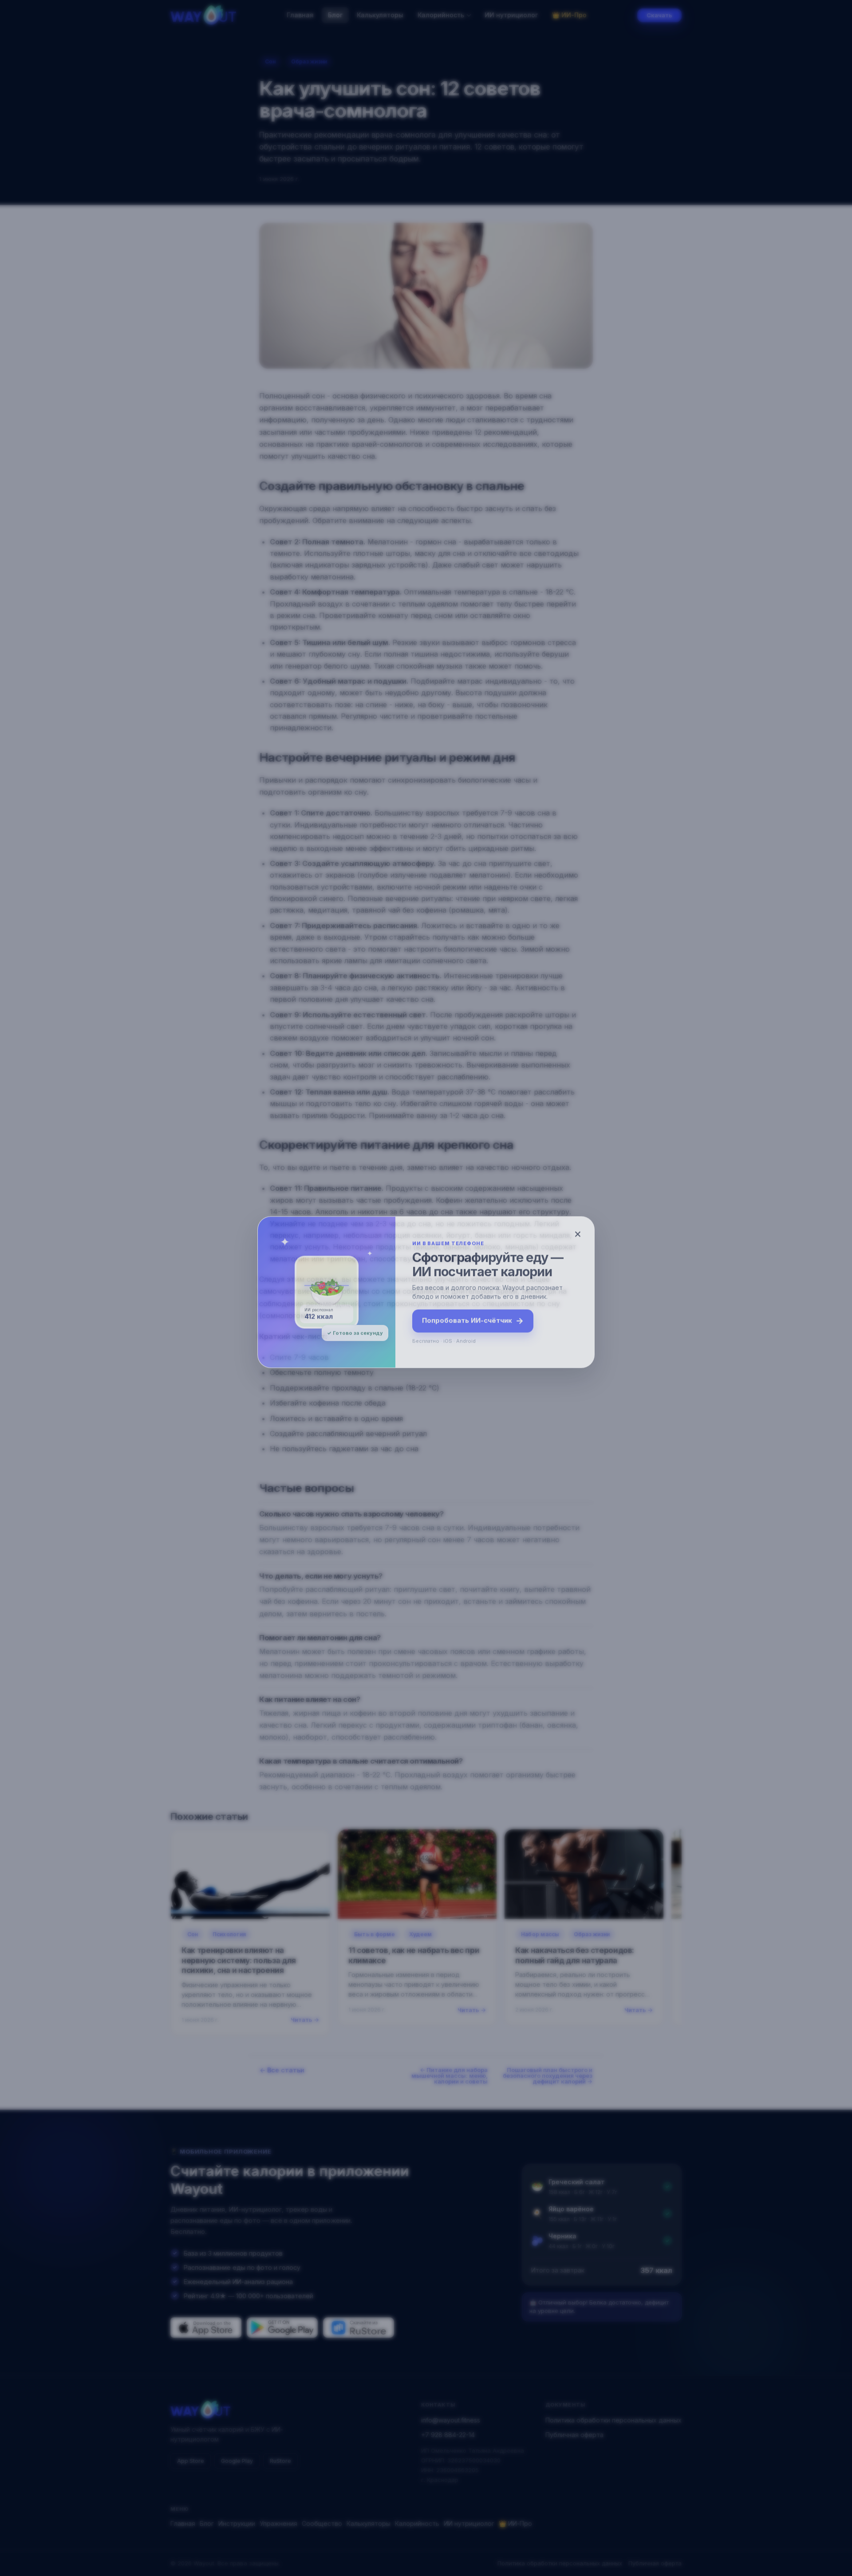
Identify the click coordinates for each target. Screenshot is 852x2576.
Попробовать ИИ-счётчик (473, 1317)
